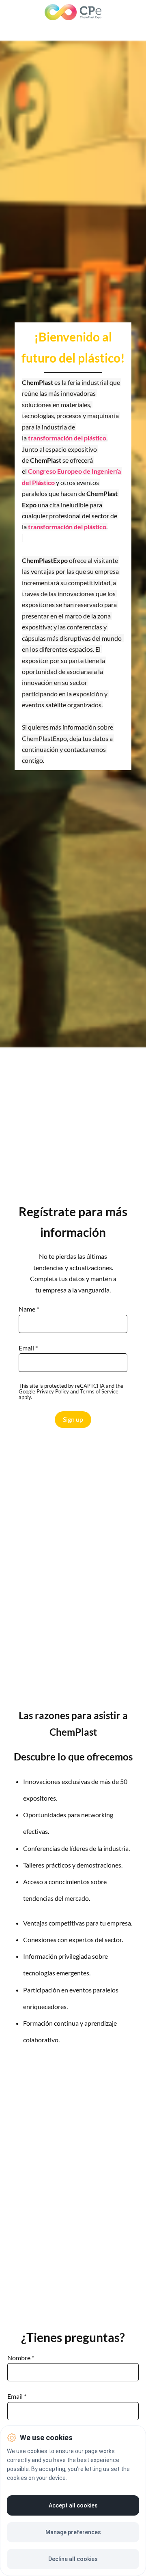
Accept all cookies (73, 2505)
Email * (28, 1348)
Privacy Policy (53, 1391)
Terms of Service (99, 1391)
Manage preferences (73, 2532)
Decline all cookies (73, 2559)
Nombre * (21, 2358)
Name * (29, 1309)
